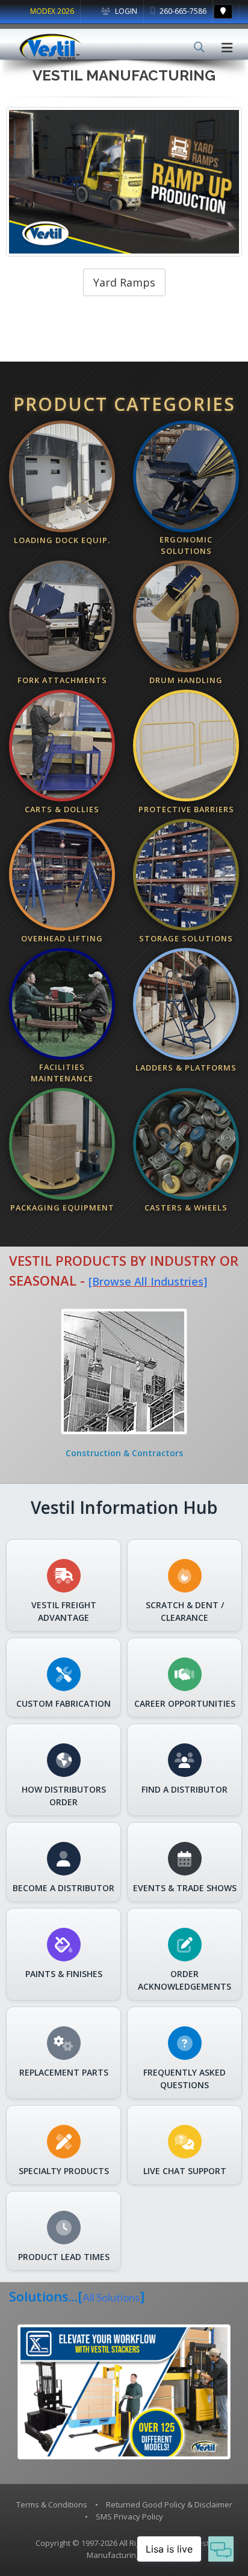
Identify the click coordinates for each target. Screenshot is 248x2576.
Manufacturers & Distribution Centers (126, 1453)
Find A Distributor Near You (124, 282)
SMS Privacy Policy (129, 2517)
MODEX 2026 (52, 11)
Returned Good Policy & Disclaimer (169, 2505)
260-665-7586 (182, 11)
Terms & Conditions (52, 2505)
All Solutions (111, 2298)
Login (125, 11)
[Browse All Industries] (148, 1281)
